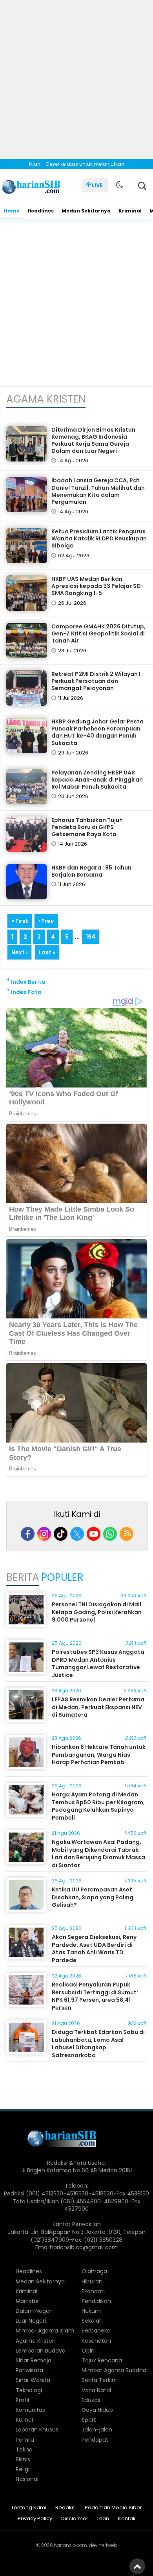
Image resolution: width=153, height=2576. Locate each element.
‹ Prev (46, 921)
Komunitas (30, 2410)
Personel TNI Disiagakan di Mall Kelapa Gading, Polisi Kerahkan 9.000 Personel (97, 1612)
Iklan (103, 2519)
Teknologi (29, 2390)
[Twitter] (77, 1534)
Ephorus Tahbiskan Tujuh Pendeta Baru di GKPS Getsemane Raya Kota (87, 827)
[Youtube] (94, 1534)
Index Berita (28, 982)
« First (20, 921)
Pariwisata (29, 2370)
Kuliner (25, 2420)
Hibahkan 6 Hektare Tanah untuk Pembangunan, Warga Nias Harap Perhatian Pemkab (99, 1755)
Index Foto (26, 992)
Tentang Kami (29, 2508)
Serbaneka (96, 2331)
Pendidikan (96, 2301)
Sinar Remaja (34, 2360)
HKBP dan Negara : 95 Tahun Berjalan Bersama (91, 871)
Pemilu (25, 2440)
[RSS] (127, 1534)
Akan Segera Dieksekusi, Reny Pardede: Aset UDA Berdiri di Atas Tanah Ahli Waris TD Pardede (94, 1949)
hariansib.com (70, 2545)
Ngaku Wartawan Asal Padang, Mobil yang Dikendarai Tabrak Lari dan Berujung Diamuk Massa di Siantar (98, 1854)
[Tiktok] (61, 1534)
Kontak (127, 2519)
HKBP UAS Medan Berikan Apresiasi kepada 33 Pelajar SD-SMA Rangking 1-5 (98, 586)
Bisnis (23, 2459)
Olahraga (94, 2271)
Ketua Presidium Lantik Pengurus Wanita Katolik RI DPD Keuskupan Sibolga (99, 538)
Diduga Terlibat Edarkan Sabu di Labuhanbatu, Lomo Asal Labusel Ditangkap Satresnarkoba (98, 2044)
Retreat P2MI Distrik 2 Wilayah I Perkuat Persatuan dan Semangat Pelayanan (96, 681)
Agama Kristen (36, 2341)
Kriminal (130, 211)
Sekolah (92, 2321)
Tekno (24, 2450)
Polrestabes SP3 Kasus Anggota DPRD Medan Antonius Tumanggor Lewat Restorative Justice (98, 1663)
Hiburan (92, 2281)
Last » (47, 952)
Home (12, 211)
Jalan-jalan (97, 2430)
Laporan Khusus (37, 2430)
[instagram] (44, 1534)
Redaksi (66, 2508)
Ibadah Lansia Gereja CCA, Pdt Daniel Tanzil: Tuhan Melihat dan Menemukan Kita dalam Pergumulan (98, 491)
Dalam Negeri (34, 2311)
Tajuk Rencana (102, 2360)
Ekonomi (93, 2291)
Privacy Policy (35, 2519)
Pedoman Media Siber (113, 2508)
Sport (89, 2420)
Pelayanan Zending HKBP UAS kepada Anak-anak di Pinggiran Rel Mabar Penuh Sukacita (97, 780)
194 (91, 937)
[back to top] (137, 2566)
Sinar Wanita (33, 2380)
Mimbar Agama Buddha (114, 2370)
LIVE (97, 185)
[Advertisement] (76, 77)
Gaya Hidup (97, 2410)
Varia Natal (96, 2390)
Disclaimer (75, 2519)
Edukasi (92, 2400)
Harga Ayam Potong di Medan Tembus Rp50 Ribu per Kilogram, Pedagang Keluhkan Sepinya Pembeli (98, 1806)
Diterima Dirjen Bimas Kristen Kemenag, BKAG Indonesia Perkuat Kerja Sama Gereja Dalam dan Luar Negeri (93, 440)
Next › (19, 952)
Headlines (41, 211)
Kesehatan (96, 2341)
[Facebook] (28, 1534)
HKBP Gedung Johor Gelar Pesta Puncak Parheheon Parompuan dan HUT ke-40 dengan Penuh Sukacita (97, 732)
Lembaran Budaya (41, 2351)
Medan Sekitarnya (86, 211)
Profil (22, 2400)
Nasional (27, 2479)
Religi (23, 2469)
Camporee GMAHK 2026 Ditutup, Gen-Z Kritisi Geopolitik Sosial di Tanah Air (98, 633)
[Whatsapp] (110, 1534)
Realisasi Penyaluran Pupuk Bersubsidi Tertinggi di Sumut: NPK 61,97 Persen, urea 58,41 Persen (95, 1996)
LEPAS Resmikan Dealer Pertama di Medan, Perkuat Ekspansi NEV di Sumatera (98, 1707)
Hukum (91, 2311)
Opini (89, 2351)
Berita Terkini (99, 2380)
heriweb (108, 2545)
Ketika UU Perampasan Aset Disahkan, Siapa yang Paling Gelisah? (93, 1897)
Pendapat (95, 2440)
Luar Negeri (31, 2321)
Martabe (27, 2301)
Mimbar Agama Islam (45, 2331)
